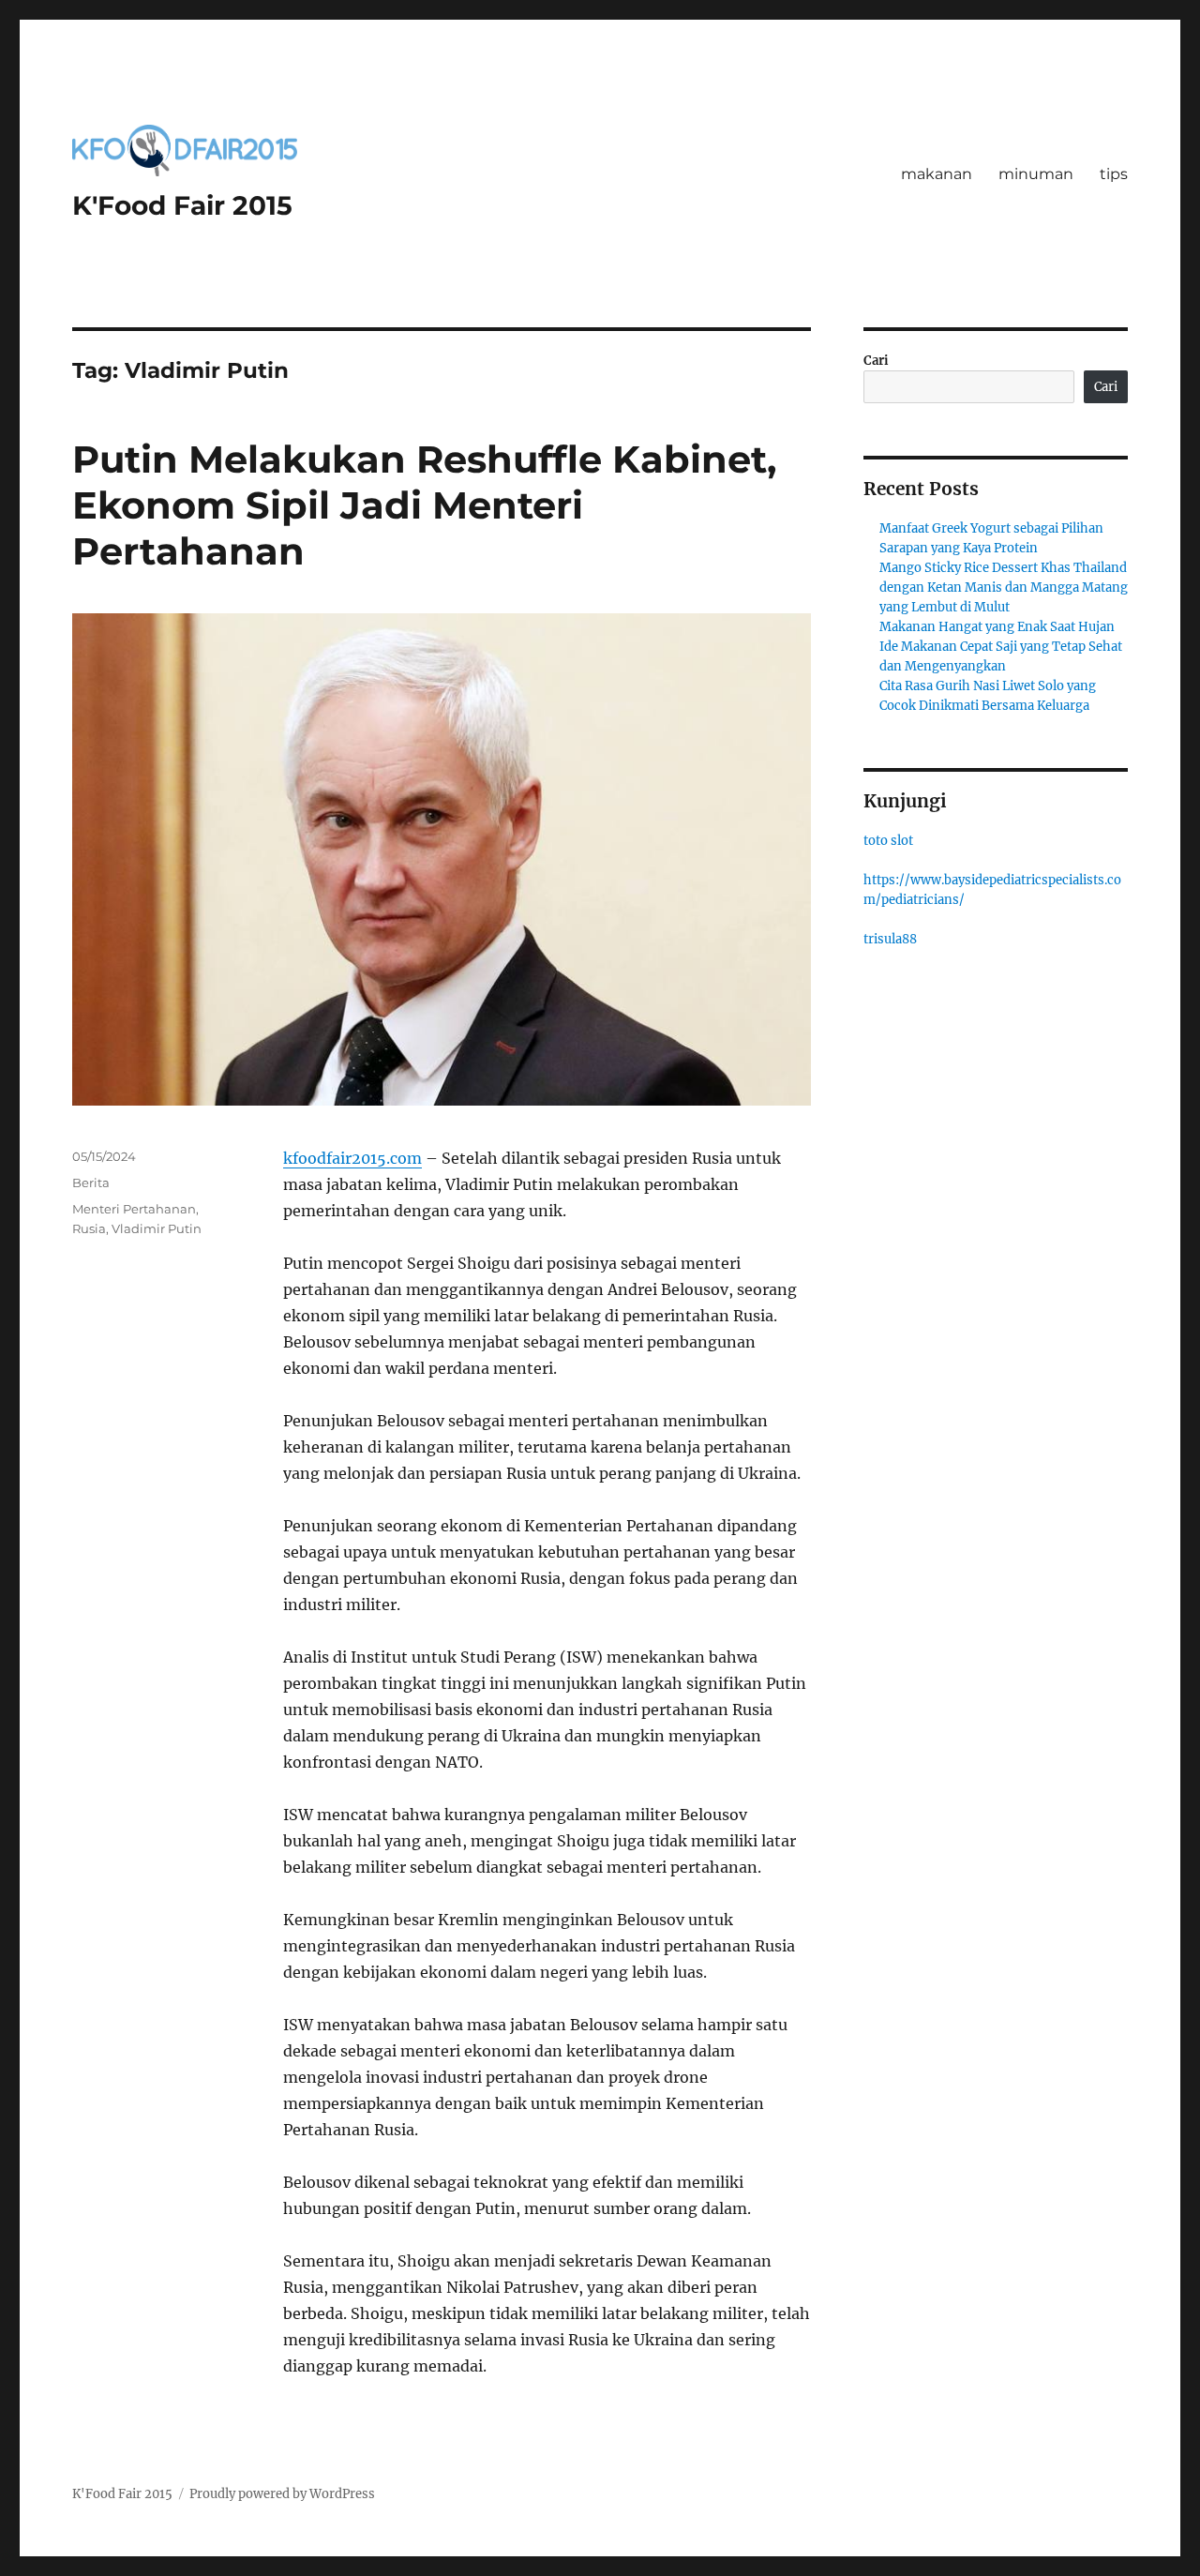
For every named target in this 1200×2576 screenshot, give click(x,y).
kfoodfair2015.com (352, 1158)
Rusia (89, 1228)
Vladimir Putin (157, 1228)
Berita (91, 1183)
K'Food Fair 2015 (182, 205)
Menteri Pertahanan (134, 1209)
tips (1114, 174)
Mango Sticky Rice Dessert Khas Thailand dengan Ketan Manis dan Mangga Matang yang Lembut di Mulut (1004, 588)
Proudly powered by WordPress (282, 2494)
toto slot (888, 841)
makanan (937, 174)
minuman (1036, 174)
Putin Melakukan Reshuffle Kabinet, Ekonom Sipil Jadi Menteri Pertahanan (424, 505)
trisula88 (890, 939)
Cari (876, 361)
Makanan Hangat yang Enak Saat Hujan (997, 627)
